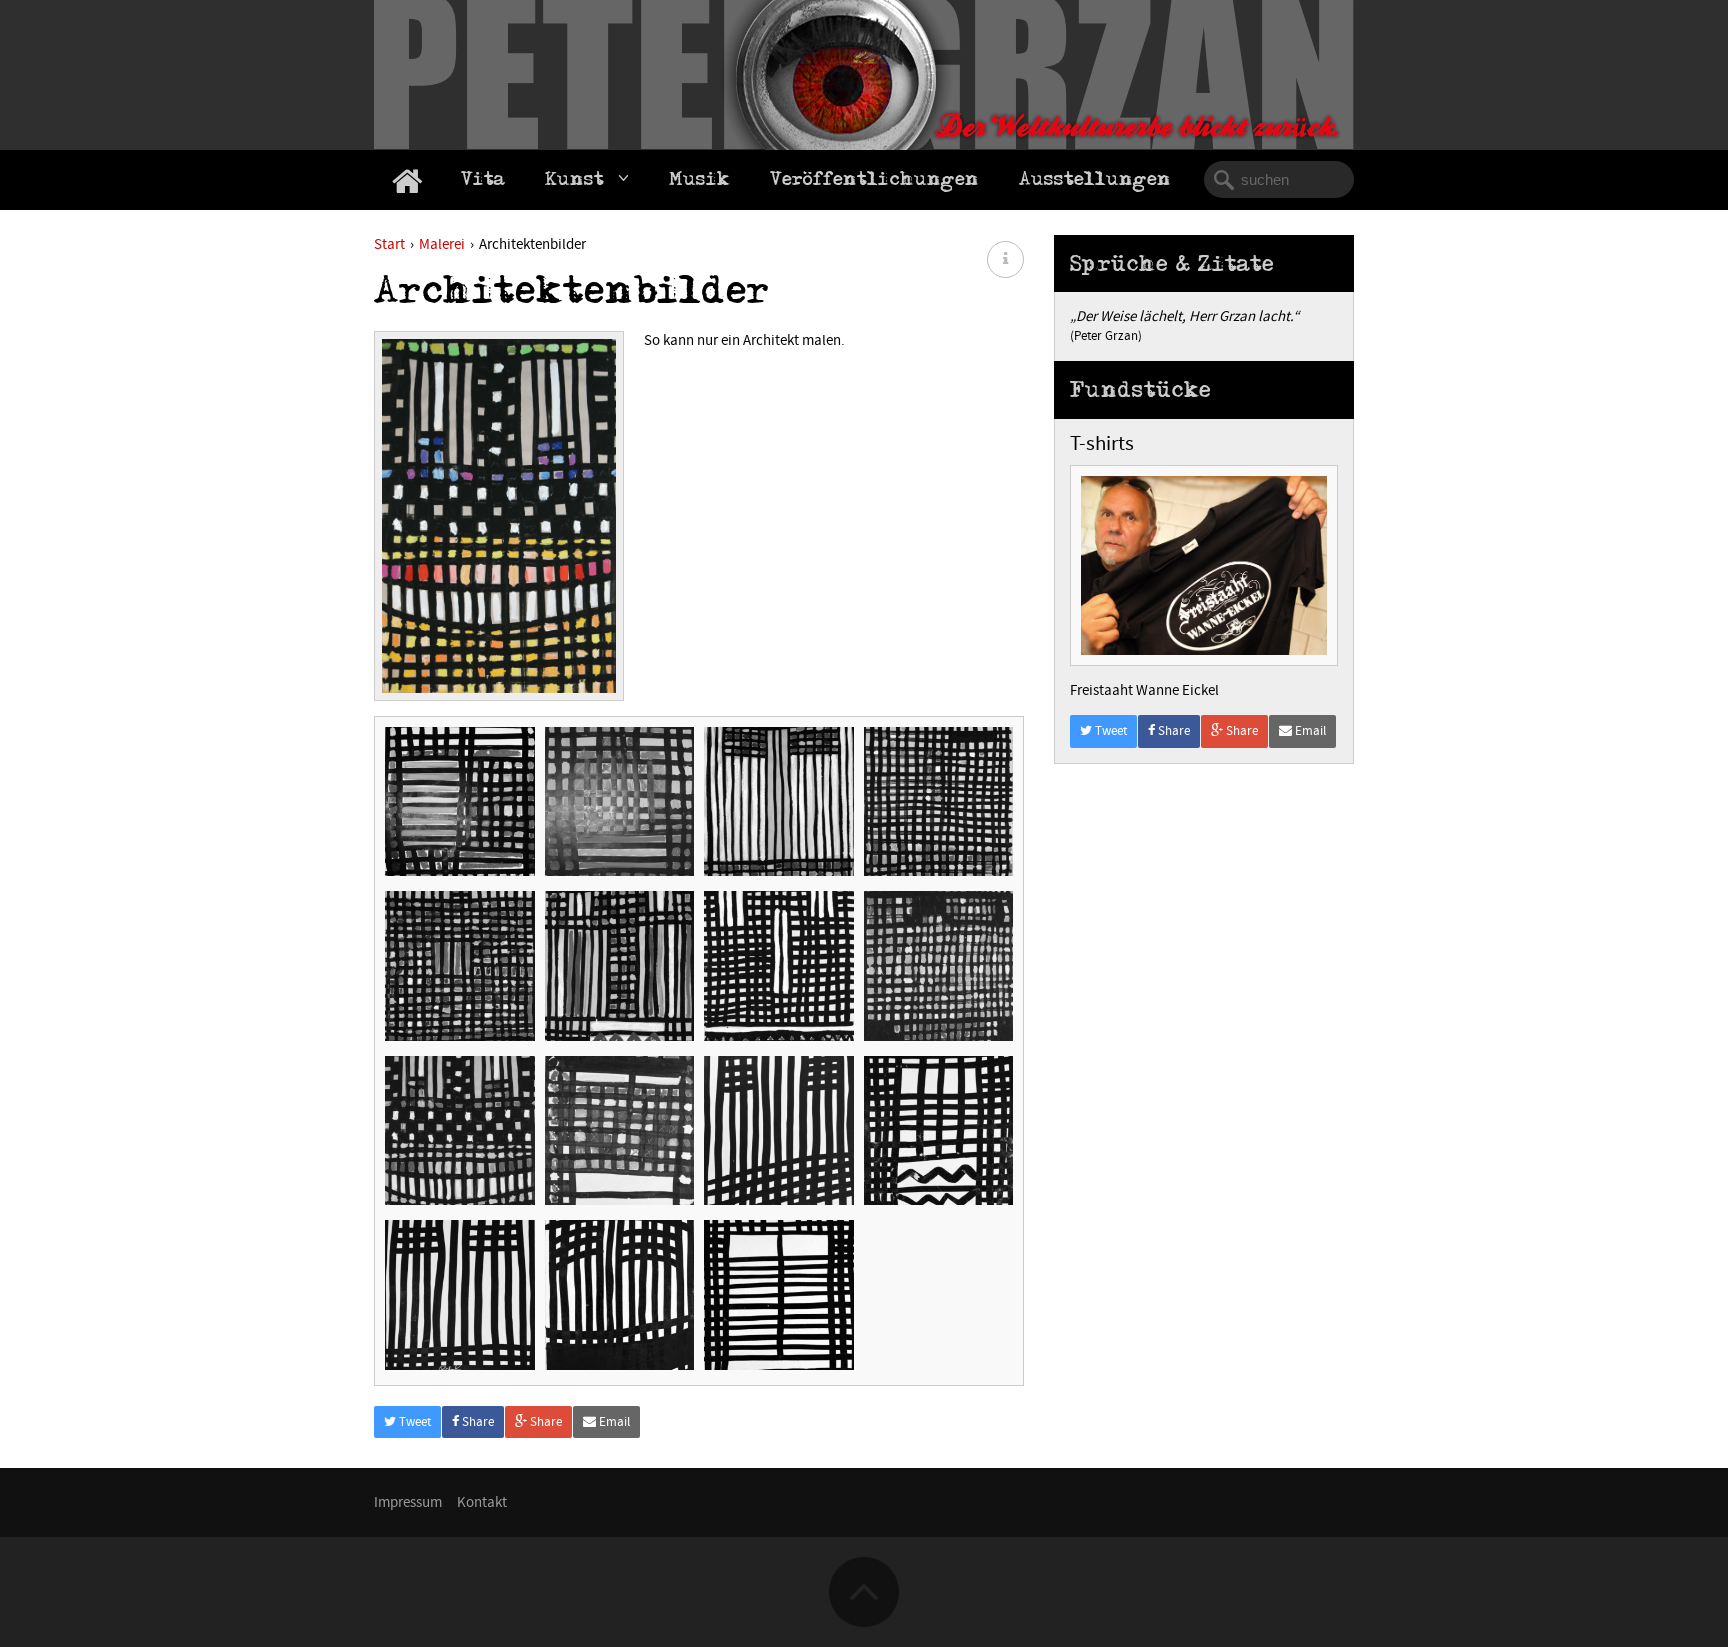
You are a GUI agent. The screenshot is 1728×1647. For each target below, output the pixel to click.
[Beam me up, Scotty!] (864, 1561)
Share (476, 1422)
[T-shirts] (1204, 474)
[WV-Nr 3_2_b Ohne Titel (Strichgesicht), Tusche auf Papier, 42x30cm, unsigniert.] (620, 1295)
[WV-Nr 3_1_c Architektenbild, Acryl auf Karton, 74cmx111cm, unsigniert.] (939, 966)
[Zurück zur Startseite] (407, 180)
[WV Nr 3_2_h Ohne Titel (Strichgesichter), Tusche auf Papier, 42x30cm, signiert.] (779, 1131)
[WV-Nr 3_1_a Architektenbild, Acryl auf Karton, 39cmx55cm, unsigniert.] (620, 1131)
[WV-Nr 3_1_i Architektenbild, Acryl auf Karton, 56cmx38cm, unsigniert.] (620, 802)
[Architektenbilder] (499, 523)
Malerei (442, 244)
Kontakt (482, 1502)
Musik (699, 182)
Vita (483, 182)
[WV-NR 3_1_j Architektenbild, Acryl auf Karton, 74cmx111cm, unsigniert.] (460, 802)
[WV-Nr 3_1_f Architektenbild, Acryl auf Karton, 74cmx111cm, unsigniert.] (460, 966)
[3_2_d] (939, 1131)
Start (389, 244)
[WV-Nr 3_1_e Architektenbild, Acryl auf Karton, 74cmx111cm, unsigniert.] (939, 802)
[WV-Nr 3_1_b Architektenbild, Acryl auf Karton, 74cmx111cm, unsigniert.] (460, 1131)
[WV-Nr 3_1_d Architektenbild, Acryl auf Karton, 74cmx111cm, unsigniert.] (779, 966)
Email (613, 1422)
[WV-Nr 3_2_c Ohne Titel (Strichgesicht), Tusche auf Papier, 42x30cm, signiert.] (460, 1295)
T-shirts (1102, 444)
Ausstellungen (1095, 182)
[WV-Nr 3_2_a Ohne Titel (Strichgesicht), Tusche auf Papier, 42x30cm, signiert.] (779, 1295)
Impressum (408, 1502)
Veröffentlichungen (874, 182)
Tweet (413, 1422)
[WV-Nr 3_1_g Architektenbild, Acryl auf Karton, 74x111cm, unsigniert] (620, 966)
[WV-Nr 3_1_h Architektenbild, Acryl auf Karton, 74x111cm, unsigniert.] (779, 802)
